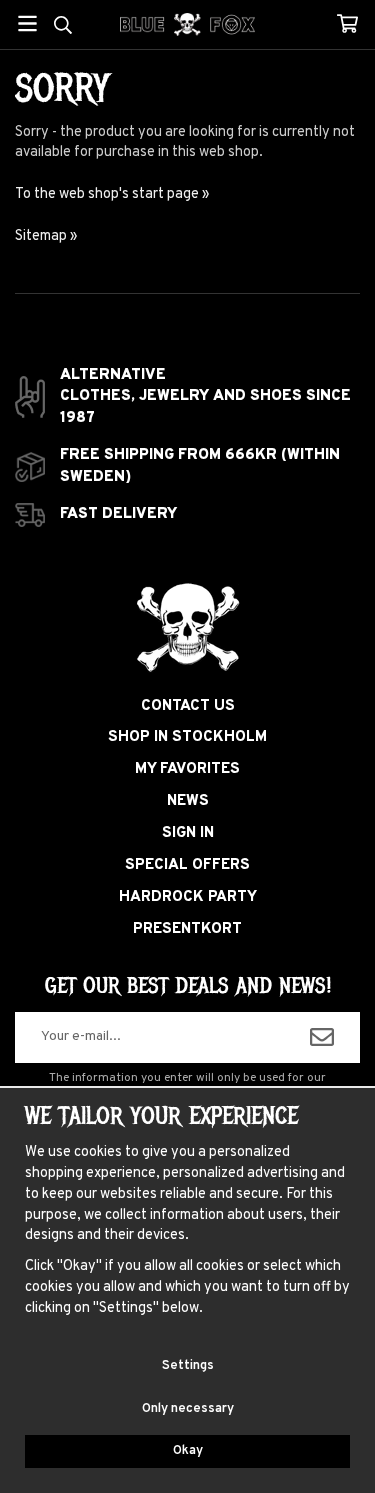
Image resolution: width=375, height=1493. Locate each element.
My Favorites (187, 769)
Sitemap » (46, 236)
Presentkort (187, 929)
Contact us (188, 706)
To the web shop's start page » (112, 194)
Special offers (187, 865)
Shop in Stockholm (187, 737)
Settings (188, 1366)
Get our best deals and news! (188, 986)
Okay (188, 1451)
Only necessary (188, 1409)
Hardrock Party (188, 897)
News (188, 801)
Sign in (188, 833)
